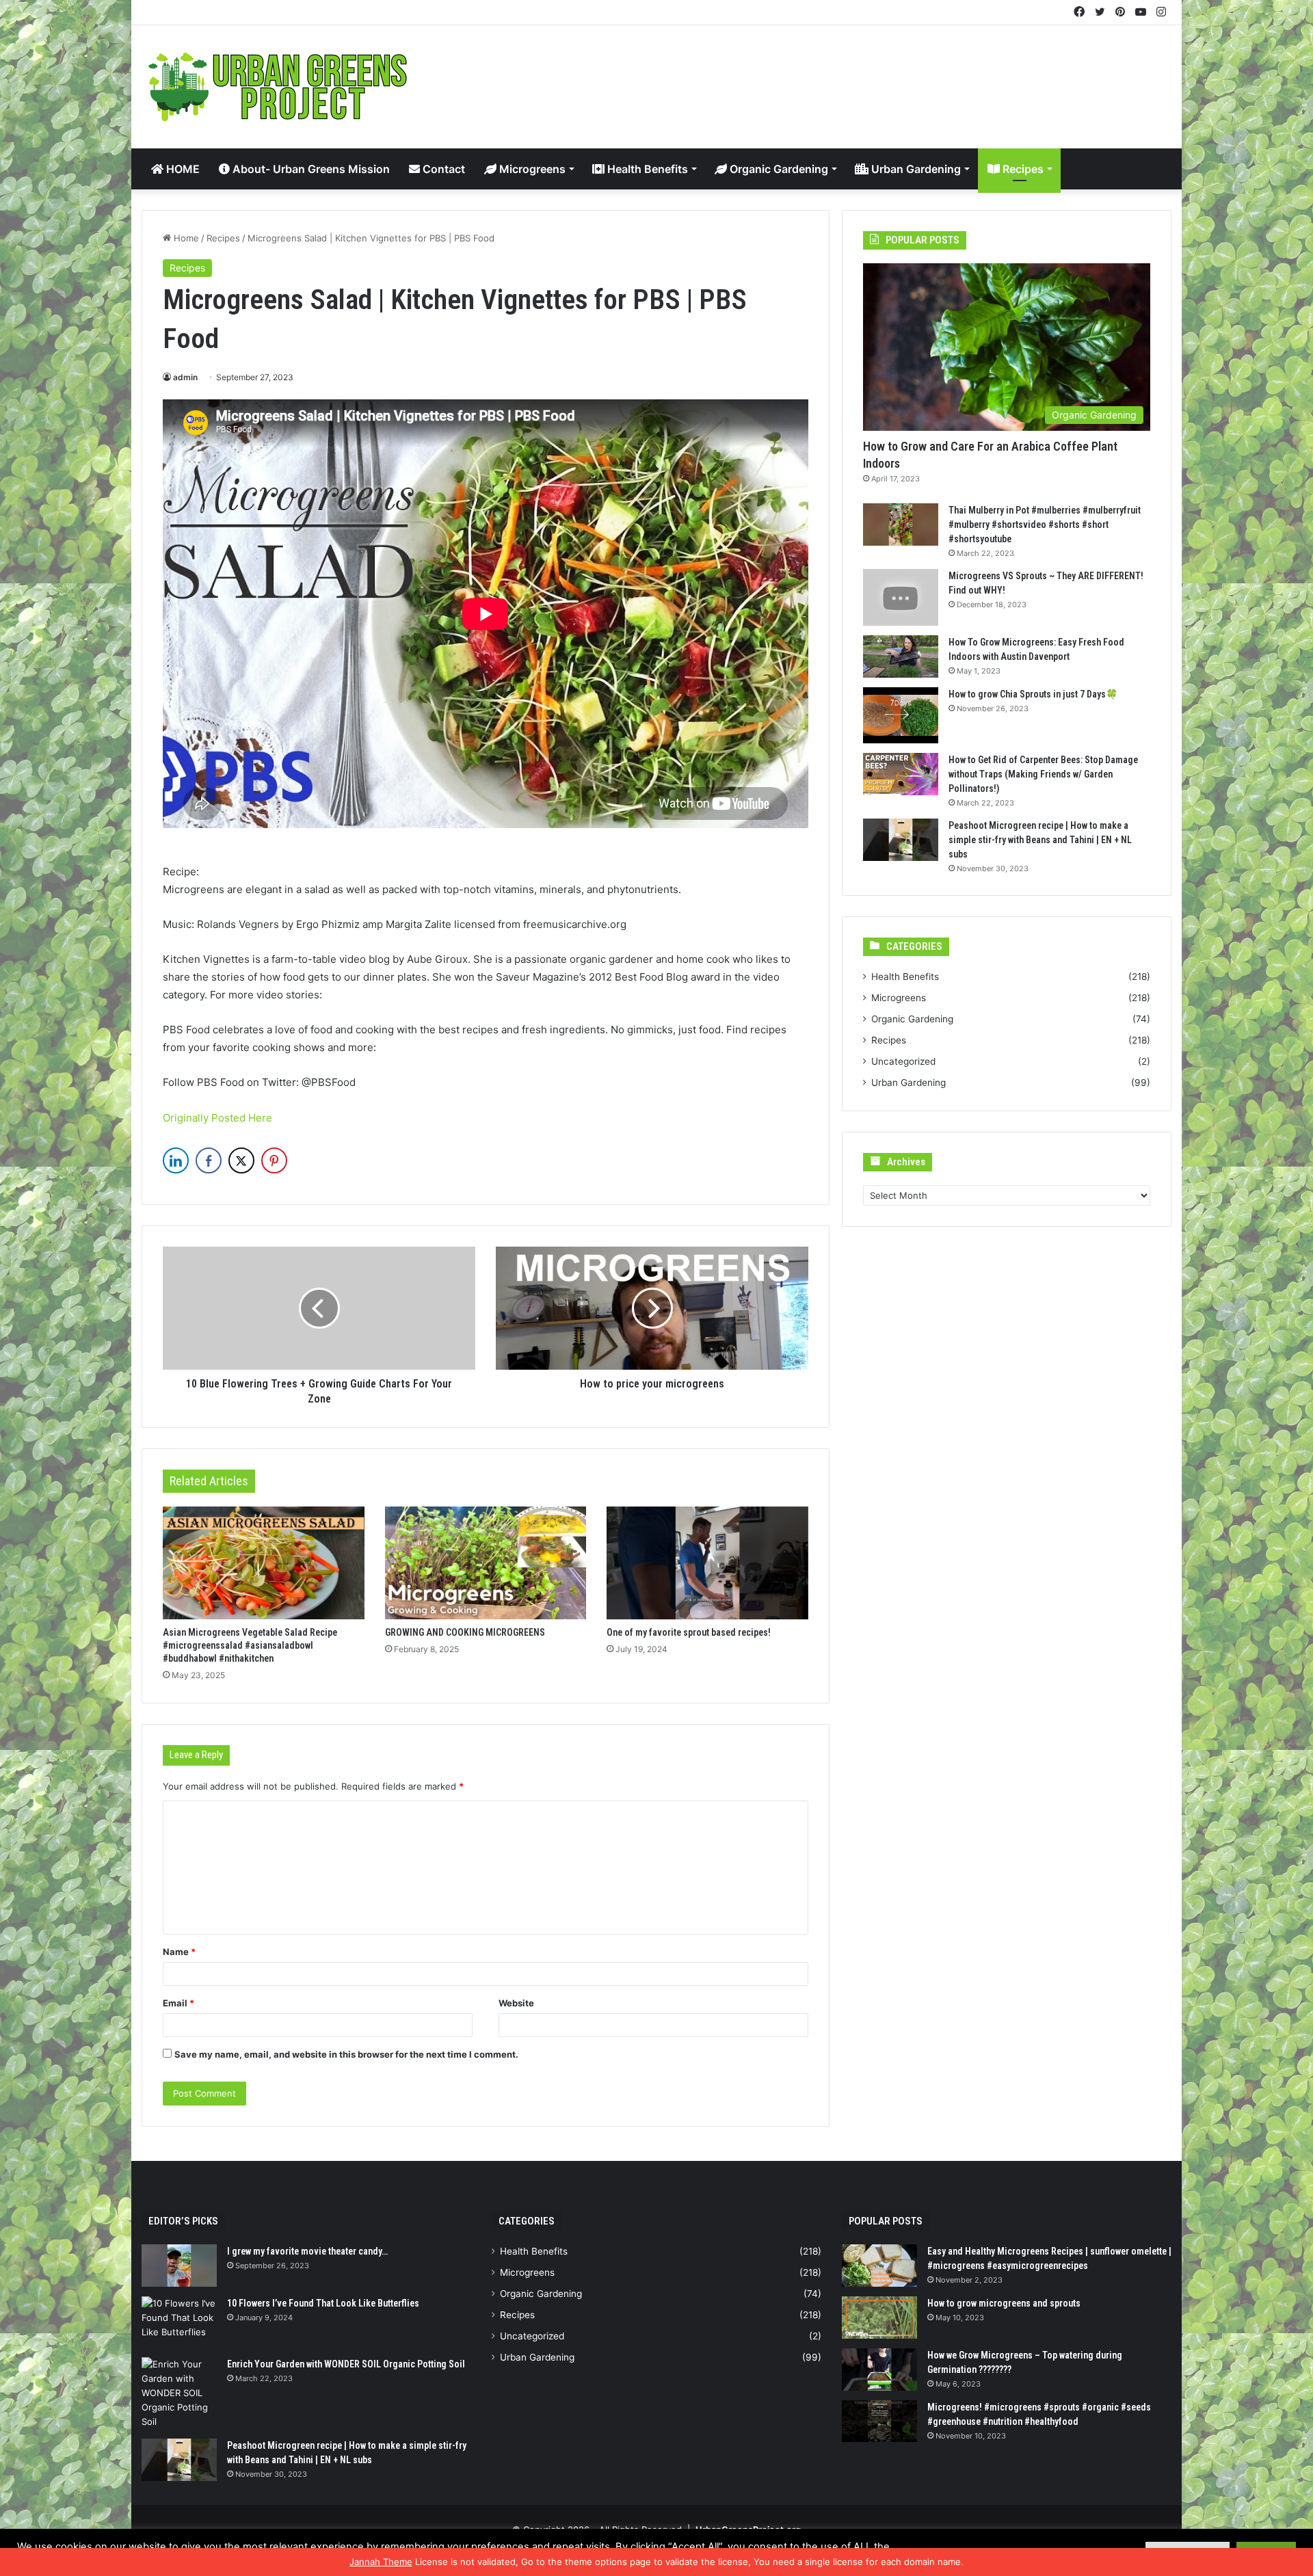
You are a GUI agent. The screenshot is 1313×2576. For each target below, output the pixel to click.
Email (178, 2003)
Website (516, 2003)
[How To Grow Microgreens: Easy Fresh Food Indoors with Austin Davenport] (901, 656)
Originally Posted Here (217, 1118)
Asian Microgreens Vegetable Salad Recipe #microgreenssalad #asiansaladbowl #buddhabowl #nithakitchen (250, 1645)
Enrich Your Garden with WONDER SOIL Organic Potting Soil (346, 2364)
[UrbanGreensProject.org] (278, 87)
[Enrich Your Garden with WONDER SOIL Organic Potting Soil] (179, 2393)
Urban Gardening (915, 169)
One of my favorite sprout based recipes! (689, 1632)
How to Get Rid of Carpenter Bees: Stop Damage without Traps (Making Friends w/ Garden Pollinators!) (1043, 774)
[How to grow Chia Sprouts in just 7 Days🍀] (901, 716)
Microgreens (531, 169)
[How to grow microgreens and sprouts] (879, 2318)
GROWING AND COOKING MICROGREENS (465, 1632)
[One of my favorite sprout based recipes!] (707, 1563)
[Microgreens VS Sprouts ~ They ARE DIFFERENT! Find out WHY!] (901, 597)
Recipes (1022, 169)
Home (185, 238)
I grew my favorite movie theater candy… (307, 2251)
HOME (182, 169)
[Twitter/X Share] (241, 1160)
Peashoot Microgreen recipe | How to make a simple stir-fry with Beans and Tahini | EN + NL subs (1040, 840)
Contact (442, 169)
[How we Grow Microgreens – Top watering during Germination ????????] (879, 2369)
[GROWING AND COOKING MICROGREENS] (486, 1563)
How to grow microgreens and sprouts (1004, 2303)
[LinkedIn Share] (176, 1160)
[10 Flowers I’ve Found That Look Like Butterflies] (179, 2322)
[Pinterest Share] (274, 1160)
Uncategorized (903, 1061)
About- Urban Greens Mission (310, 169)
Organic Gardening (778, 169)
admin (185, 377)
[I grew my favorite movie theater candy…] (179, 2266)
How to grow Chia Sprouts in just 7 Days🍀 (1033, 694)
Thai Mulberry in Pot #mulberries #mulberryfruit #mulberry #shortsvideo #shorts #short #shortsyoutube (1045, 525)
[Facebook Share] (209, 1160)
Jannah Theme (381, 2562)
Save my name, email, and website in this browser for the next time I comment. (346, 2054)
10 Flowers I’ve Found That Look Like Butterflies (323, 2303)
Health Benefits (646, 169)
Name (179, 1952)
